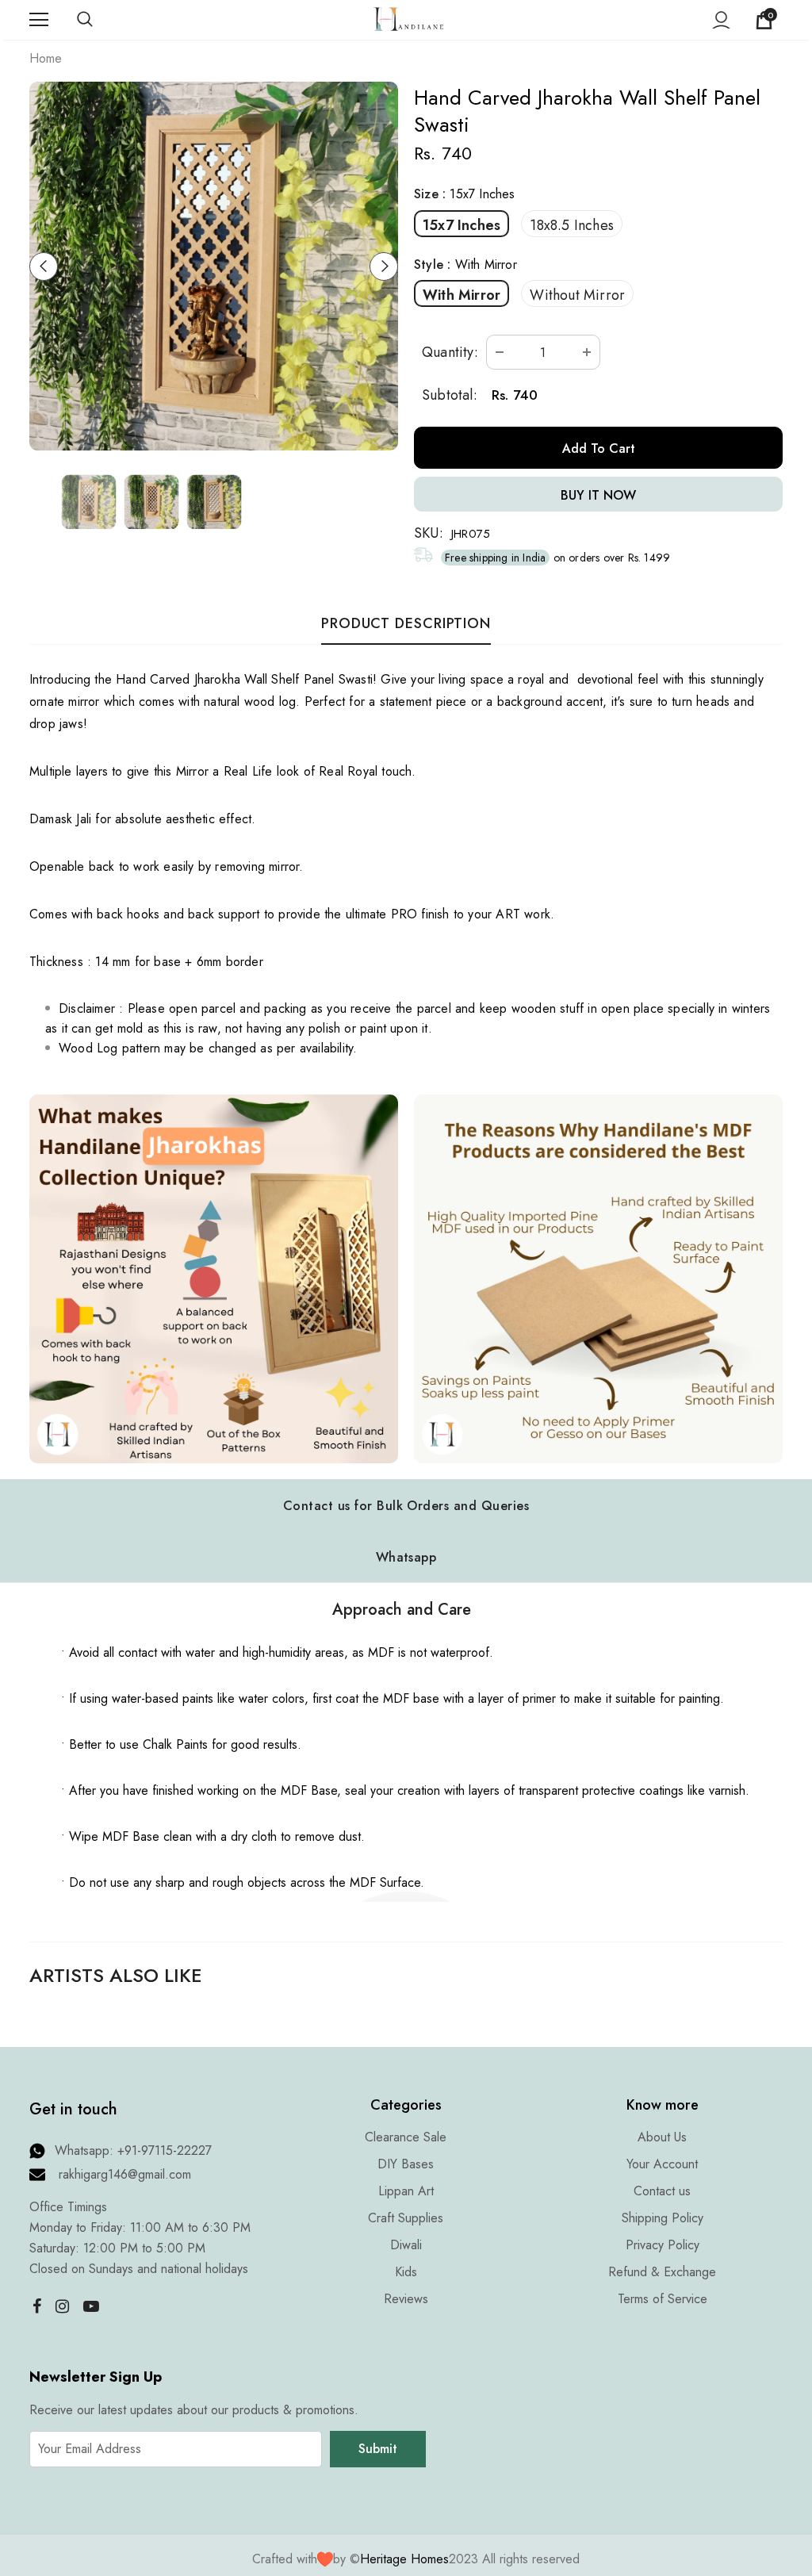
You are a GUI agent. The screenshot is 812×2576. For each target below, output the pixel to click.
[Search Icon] (101, 20)
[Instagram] (62, 2306)
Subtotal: (450, 395)
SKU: (429, 533)
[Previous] (44, 266)
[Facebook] (33, 2306)
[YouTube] (91, 2306)
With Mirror (462, 295)
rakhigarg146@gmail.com (125, 2174)
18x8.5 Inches (572, 225)
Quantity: (450, 352)
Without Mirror (577, 295)
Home (46, 58)
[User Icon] (721, 20)
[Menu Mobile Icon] (39, 20)
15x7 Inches (462, 225)
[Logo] (408, 19)
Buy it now (598, 495)
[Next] (384, 266)
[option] (214, 266)
